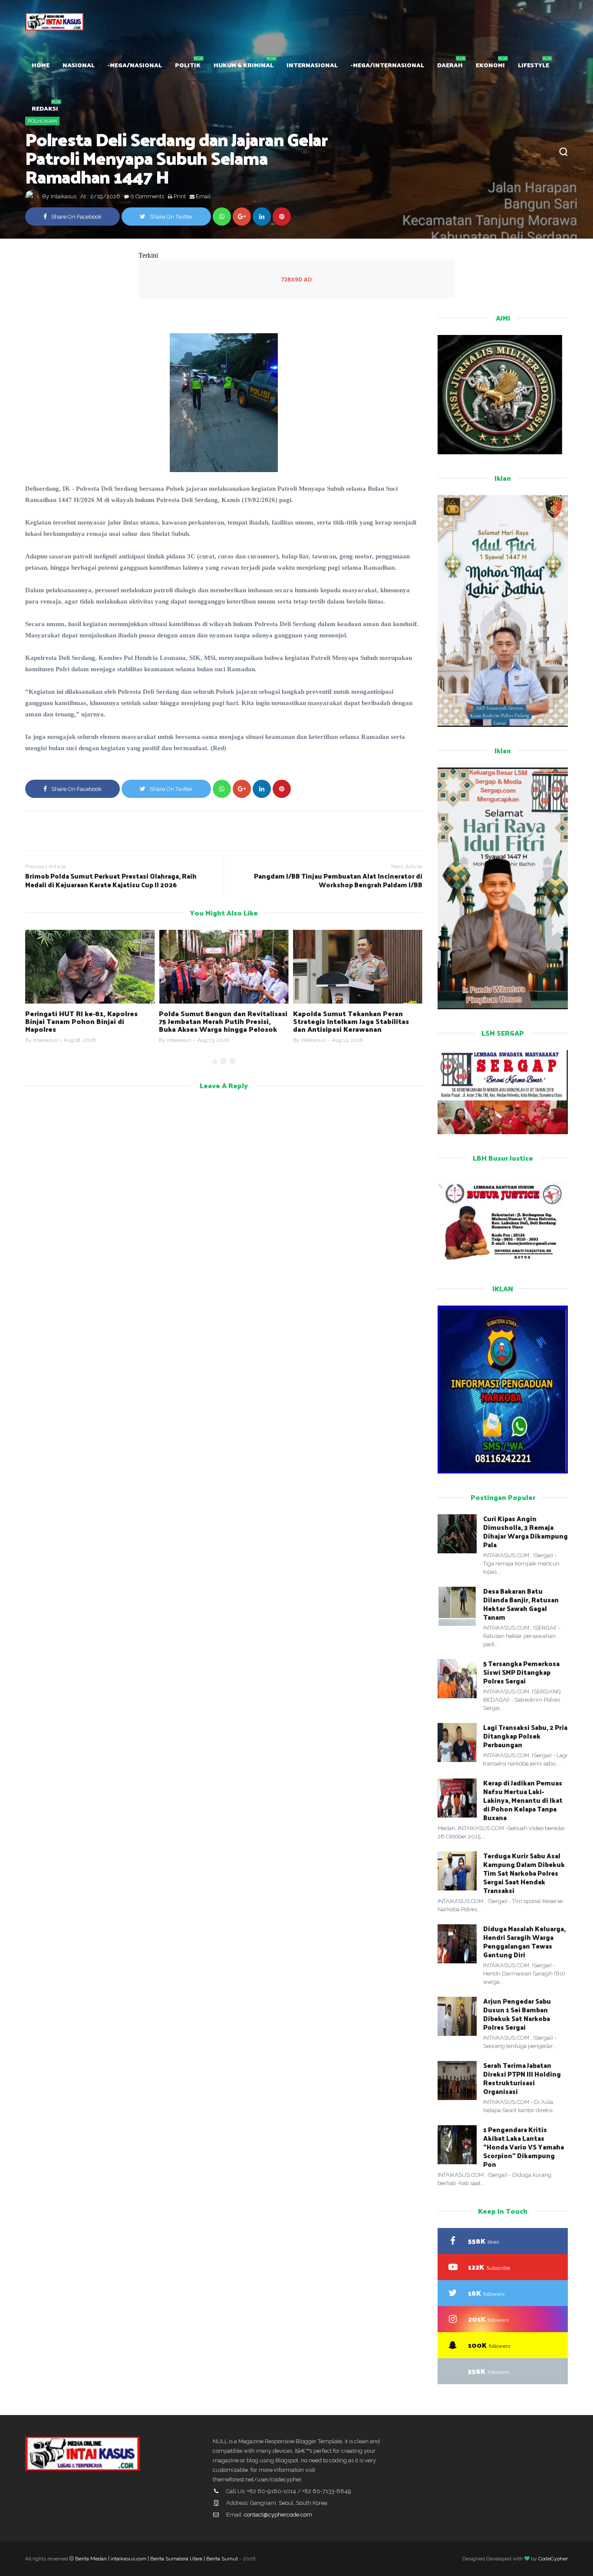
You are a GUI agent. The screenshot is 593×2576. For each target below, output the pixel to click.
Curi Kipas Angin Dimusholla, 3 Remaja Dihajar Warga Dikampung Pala (525, 1531)
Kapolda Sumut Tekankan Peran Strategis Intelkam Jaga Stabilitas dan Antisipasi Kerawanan (351, 1021)
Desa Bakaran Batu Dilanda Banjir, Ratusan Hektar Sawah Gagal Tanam (521, 1604)
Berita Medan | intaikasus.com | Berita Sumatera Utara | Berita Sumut (156, 2559)
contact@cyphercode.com (278, 2515)
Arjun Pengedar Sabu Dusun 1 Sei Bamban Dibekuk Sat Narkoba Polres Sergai (517, 2014)
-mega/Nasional (135, 65)
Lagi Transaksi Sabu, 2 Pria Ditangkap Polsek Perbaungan (525, 1736)
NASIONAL (79, 65)
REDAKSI (45, 108)
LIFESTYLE (534, 65)
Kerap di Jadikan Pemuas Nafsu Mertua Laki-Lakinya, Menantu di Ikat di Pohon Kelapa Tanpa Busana (523, 1800)
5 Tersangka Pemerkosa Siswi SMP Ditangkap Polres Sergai (521, 1672)
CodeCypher (553, 2559)
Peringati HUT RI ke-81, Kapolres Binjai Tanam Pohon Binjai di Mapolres (81, 1021)
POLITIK (188, 65)
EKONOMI (490, 65)
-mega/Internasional (387, 65)
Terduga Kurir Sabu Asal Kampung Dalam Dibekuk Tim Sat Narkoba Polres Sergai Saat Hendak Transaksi (524, 1873)
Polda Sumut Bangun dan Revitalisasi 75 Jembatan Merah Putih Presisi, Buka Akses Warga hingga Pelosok (223, 1021)
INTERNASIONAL (312, 65)
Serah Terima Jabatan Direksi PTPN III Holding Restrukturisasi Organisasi (522, 2078)
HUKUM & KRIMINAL (244, 65)
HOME (41, 65)
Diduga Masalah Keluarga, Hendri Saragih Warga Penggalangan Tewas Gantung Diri (524, 1941)
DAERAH (450, 65)
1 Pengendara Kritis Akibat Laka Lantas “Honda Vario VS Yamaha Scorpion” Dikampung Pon (524, 2147)
